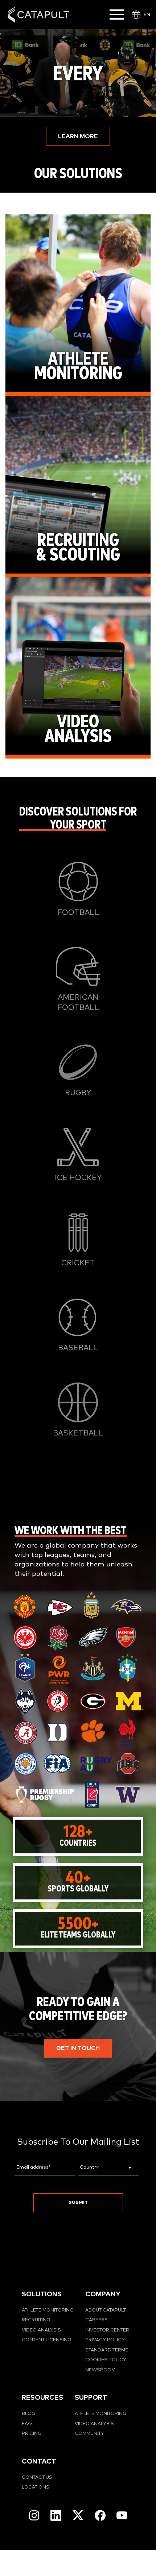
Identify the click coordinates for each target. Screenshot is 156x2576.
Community (89, 2434)
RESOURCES (42, 2398)
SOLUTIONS (42, 2294)
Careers (97, 2320)
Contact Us (37, 2478)
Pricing (32, 2434)
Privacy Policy (105, 2340)
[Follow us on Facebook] (100, 2515)
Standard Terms (107, 2350)
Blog (29, 2414)
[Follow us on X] (78, 2515)
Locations (36, 2487)
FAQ (27, 2424)
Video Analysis (41, 2330)
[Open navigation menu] (117, 15)
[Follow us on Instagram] (34, 2515)
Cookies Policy (106, 2360)
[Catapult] (38, 15)
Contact (39, 2462)
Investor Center (107, 2330)
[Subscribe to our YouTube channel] (122, 2515)
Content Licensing (47, 2340)
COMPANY (103, 2294)
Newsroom (100, 2370)
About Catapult (106, 2310)
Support (91, 2398)
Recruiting (36, 2320)
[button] (78, 136)
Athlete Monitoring (48, 2310)
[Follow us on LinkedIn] (56, 2515)
